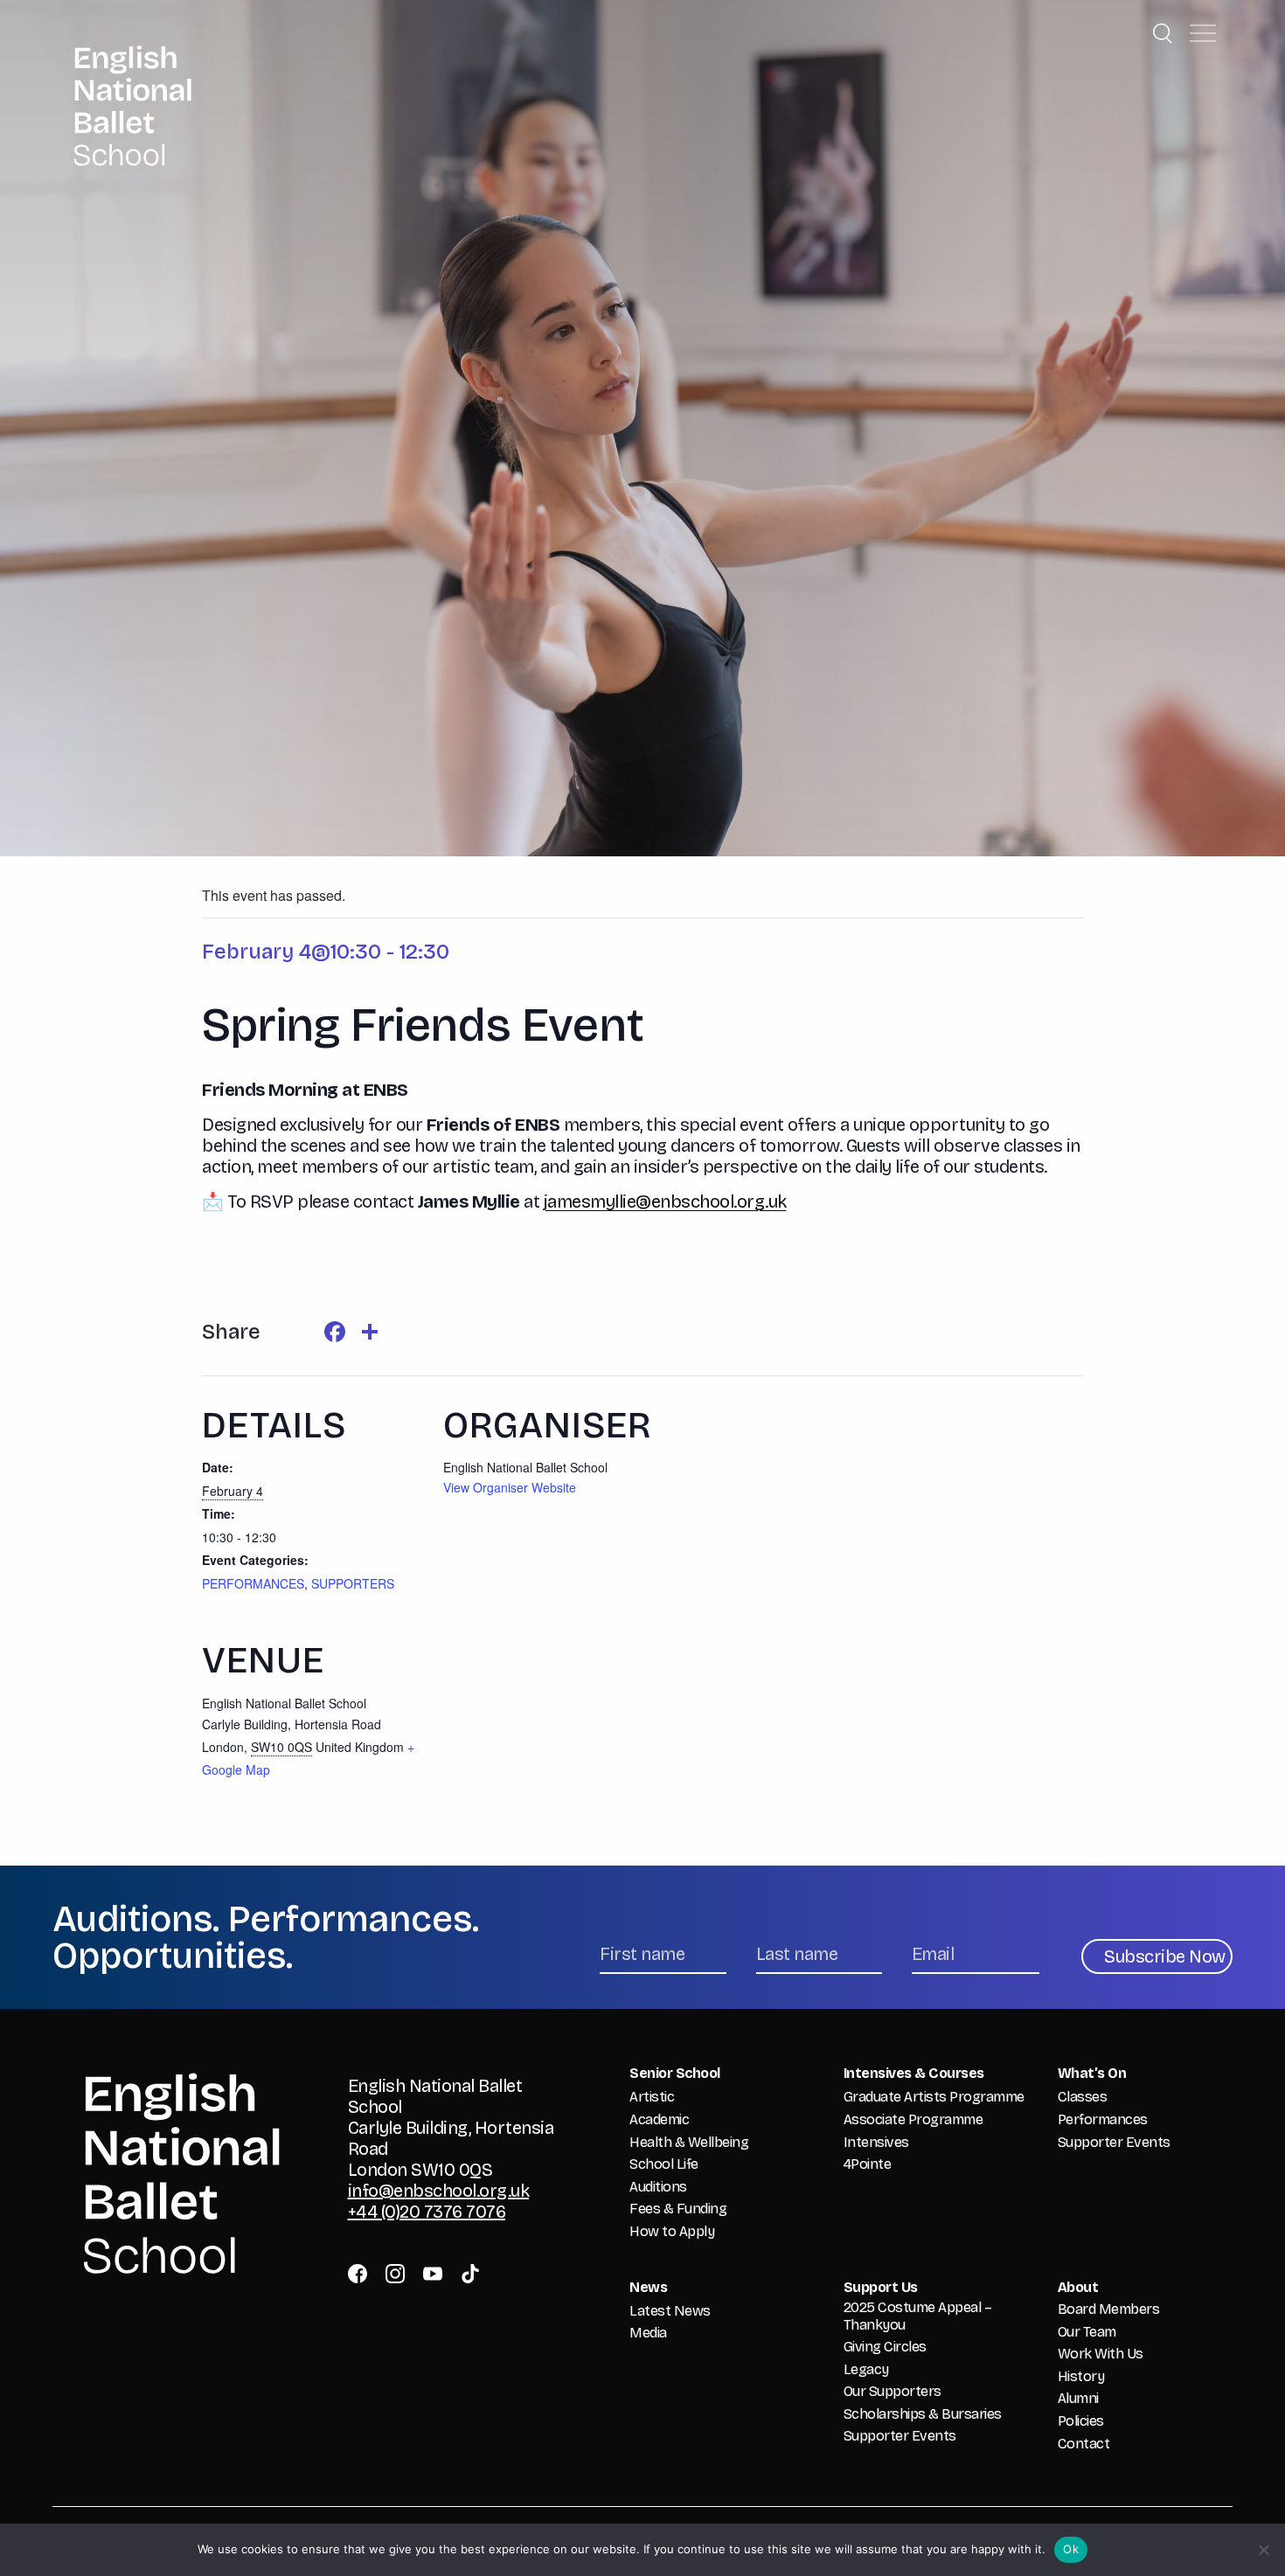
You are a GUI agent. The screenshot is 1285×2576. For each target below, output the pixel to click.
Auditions (658, 2187)
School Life (664, 2164)
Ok (1071, 2549)
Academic (659, 2119)
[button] (1203, 33)
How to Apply (672, 2231)
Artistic (652, 2097)
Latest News (670, 2311)
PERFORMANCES (253, 1583)
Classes (1083, 2097)
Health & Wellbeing (689, 2142)
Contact (1084, 2444)
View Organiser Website (510, 1487)
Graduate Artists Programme (934, 2097)
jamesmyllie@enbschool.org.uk (665, 1201)
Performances (1103, 2119)
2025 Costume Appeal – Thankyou (918, 2316)
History (1081, 2376)
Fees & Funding (678, 2209)
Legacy (866, 2369)
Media (648, 2333)
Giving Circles (885, 2347)
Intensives (876, 2142)
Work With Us (1101, 2354)
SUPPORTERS (353, 1583)
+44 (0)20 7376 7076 (427, 2212)
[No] (1263, 2550)
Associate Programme (913, 2119)
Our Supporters (893, 2391)
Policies (1081, 2421)
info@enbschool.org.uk (439, 2191)
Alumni (1078, 2398)
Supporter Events (1114, 2142)
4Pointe (868, 2164)
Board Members (1109, 2309)
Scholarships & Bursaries (923, 2414)
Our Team (1087, 2332)
